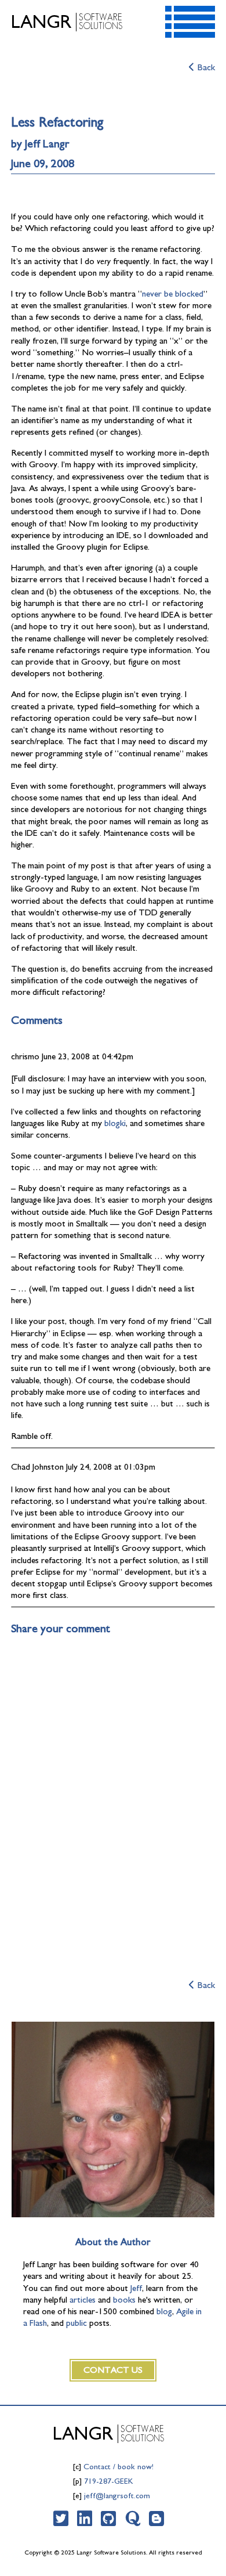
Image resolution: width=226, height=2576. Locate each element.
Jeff (136, 2288)
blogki (115, 1123)
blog (164, 2312)
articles (83, 2300)
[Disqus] (113, 1795)
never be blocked (173, 294)
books (124, 2300)
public (76, 2323)
